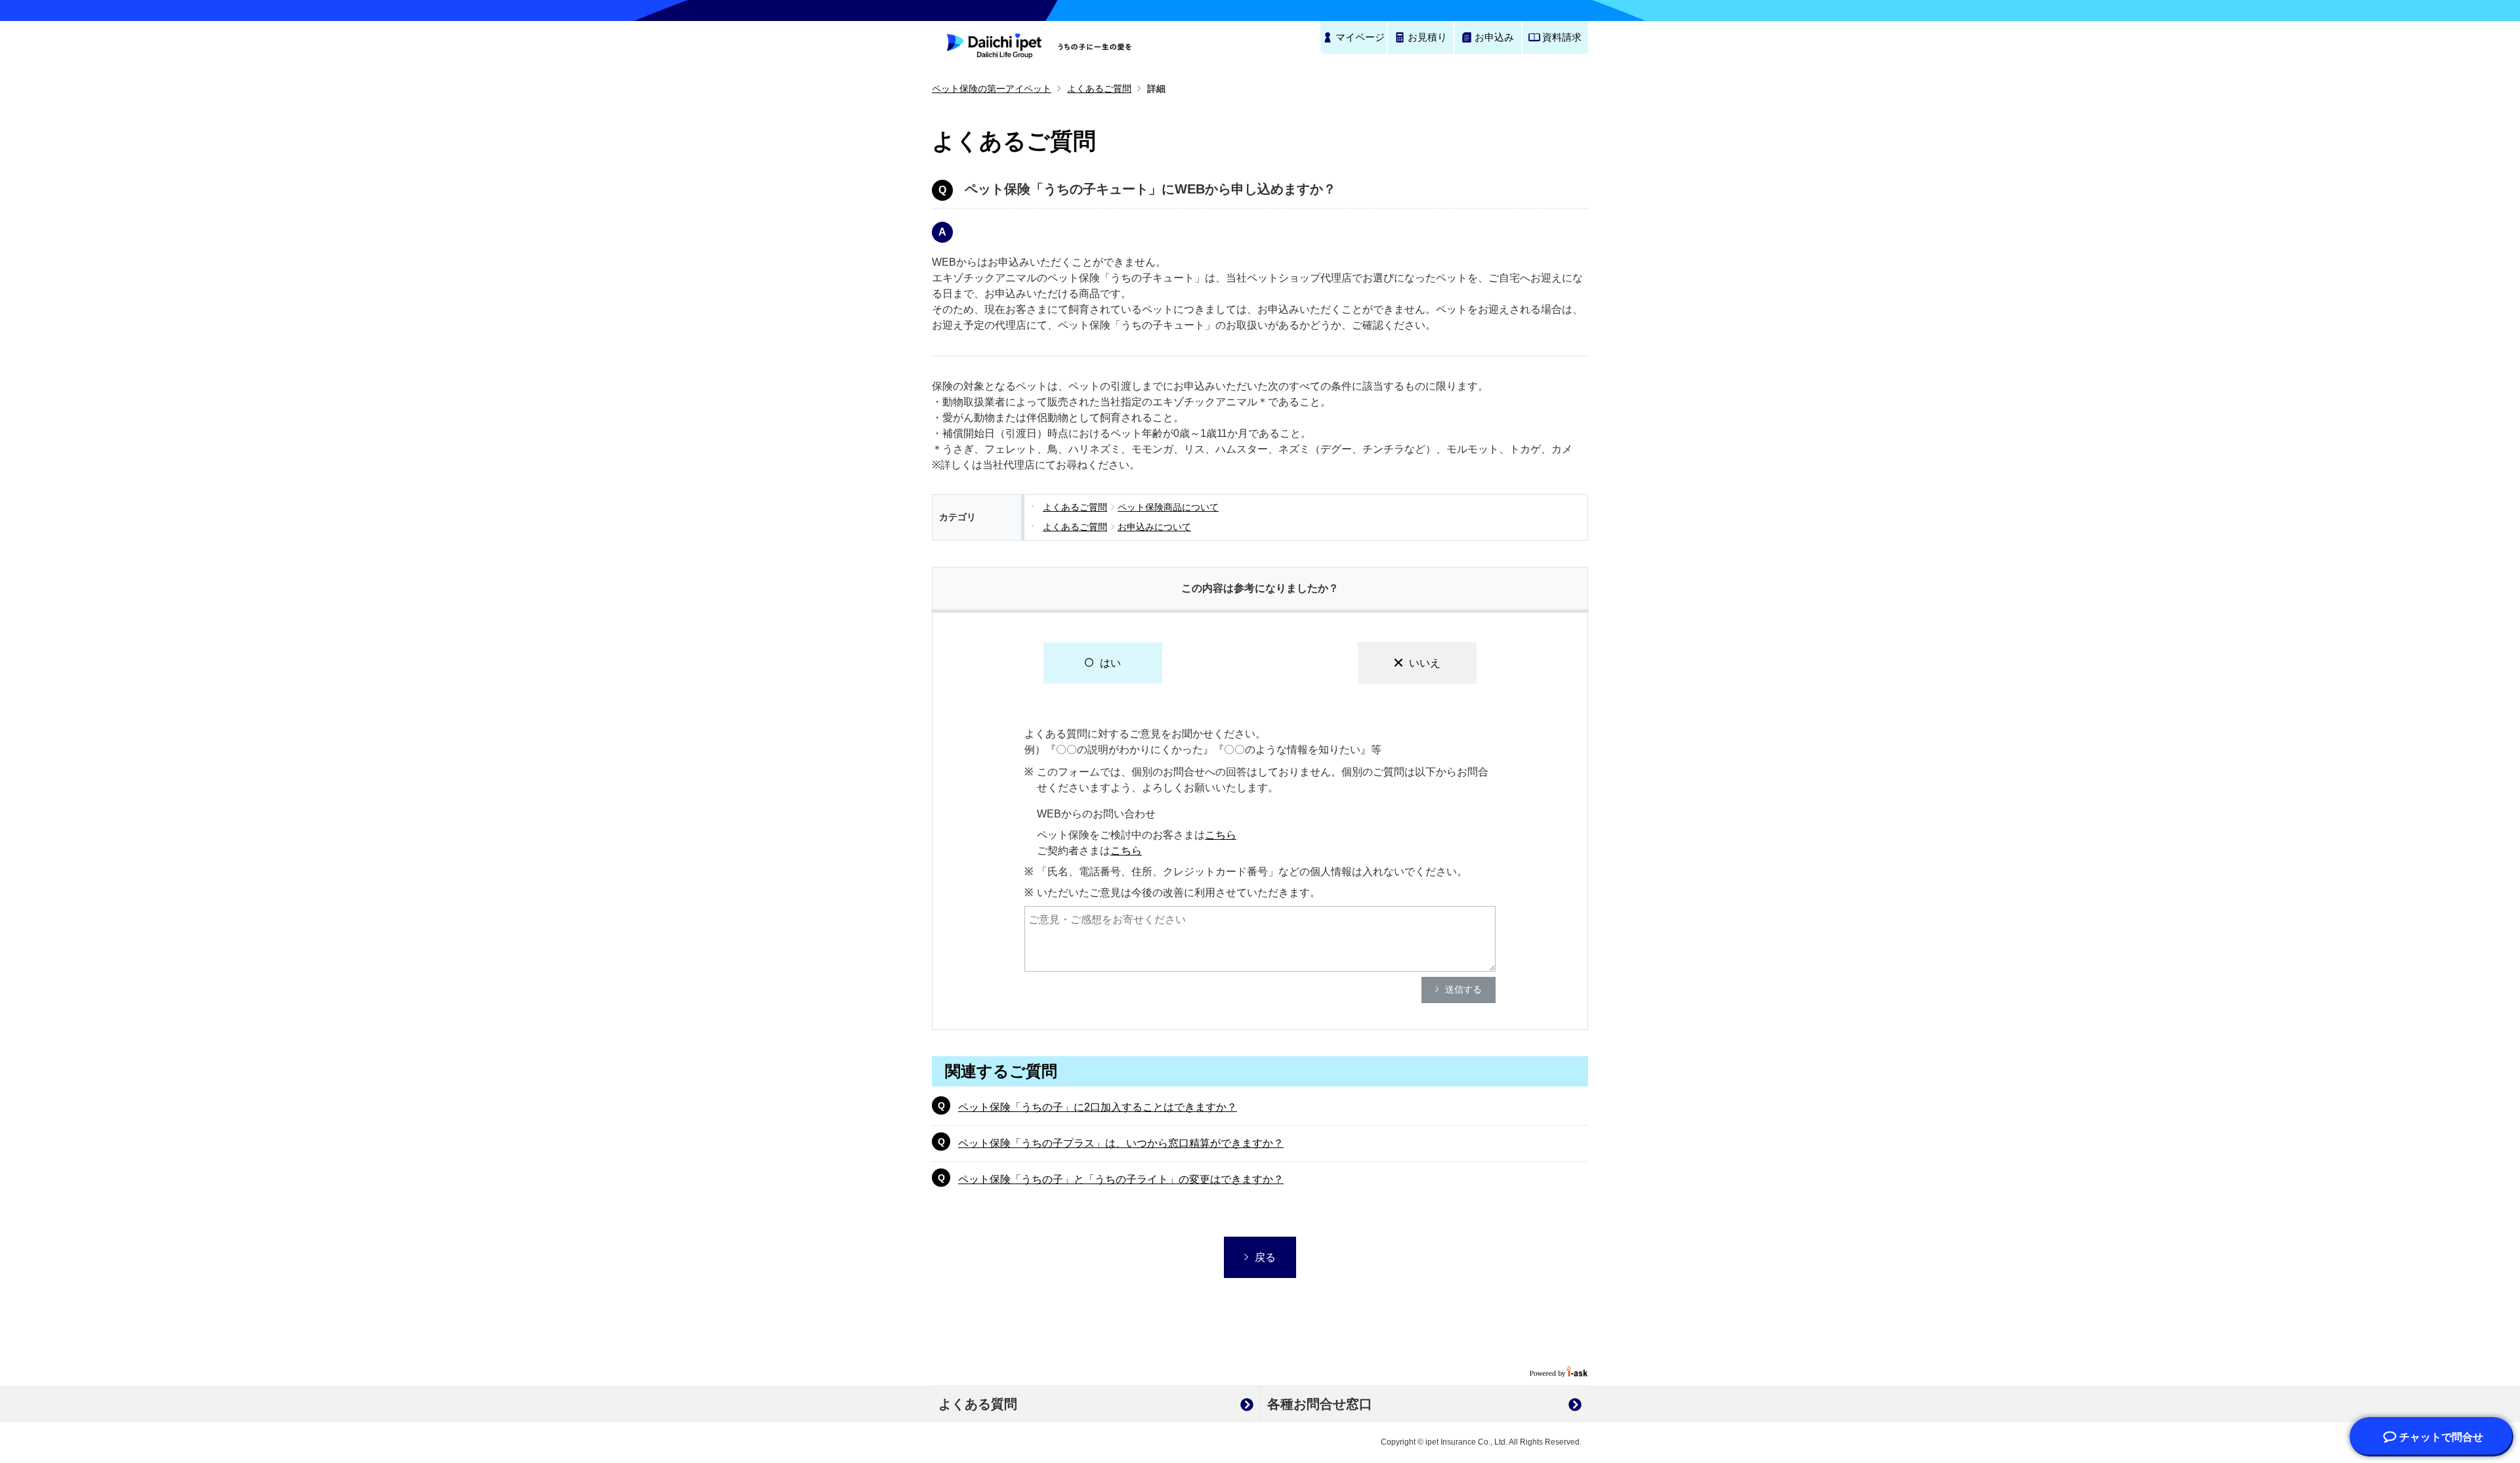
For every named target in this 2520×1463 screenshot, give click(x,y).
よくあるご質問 (1099, 89)
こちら (1221, 835)
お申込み (1494, 37)
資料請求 (1562, 37)
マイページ (1360, 37)
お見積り (1427, 37)
